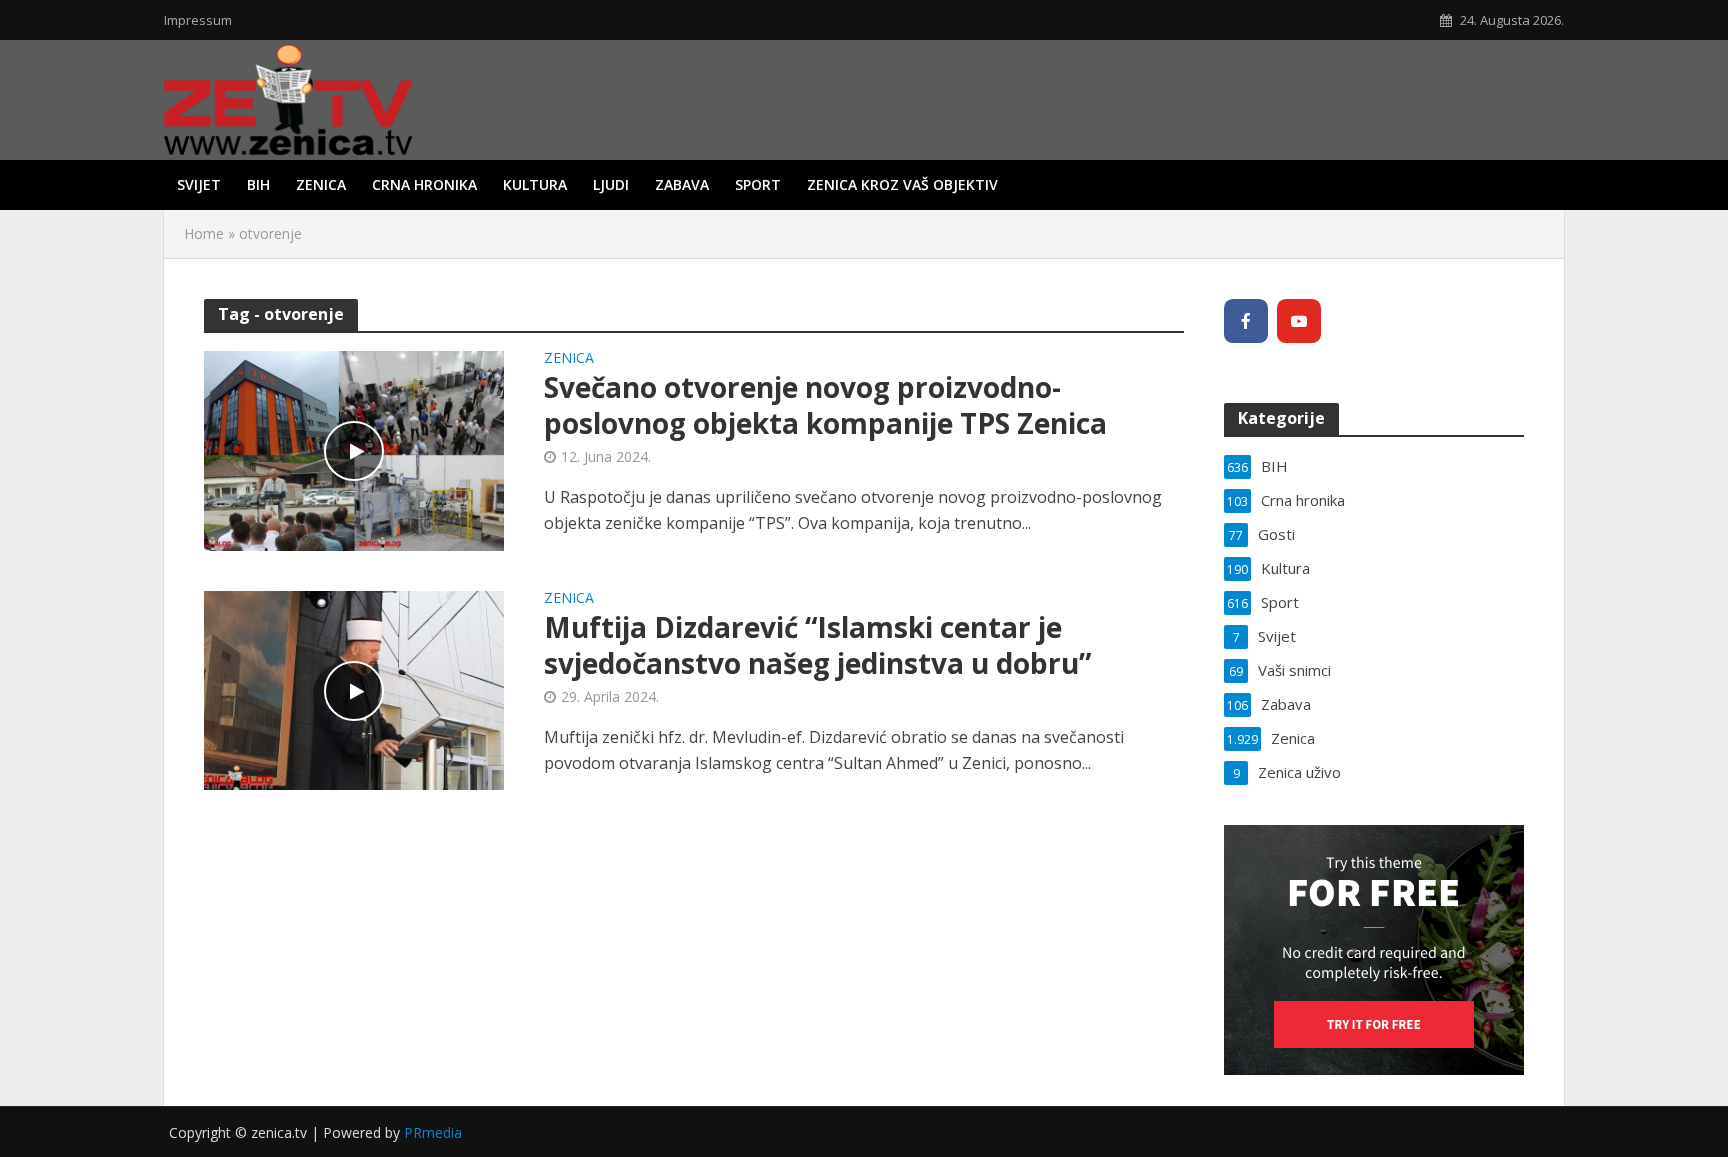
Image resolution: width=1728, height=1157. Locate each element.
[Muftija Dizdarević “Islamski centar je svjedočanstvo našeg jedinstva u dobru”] (354, 689)
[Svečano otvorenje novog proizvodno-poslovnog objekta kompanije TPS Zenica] (354, 449)
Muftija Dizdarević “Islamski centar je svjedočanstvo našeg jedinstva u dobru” (817, 645)
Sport (758, 184)
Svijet (199, 184)
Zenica (321, 184)
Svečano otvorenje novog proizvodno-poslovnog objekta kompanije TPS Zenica (825, 405)
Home (204, 233)
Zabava (682, 184)
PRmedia (433, 1132)
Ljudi (611, 184)
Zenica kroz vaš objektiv (902, 184)
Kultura (535, 184)
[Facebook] (1246, 321)
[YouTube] (1299, 321)
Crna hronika (424, 184)
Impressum (198, 20)
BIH (258, 184)
